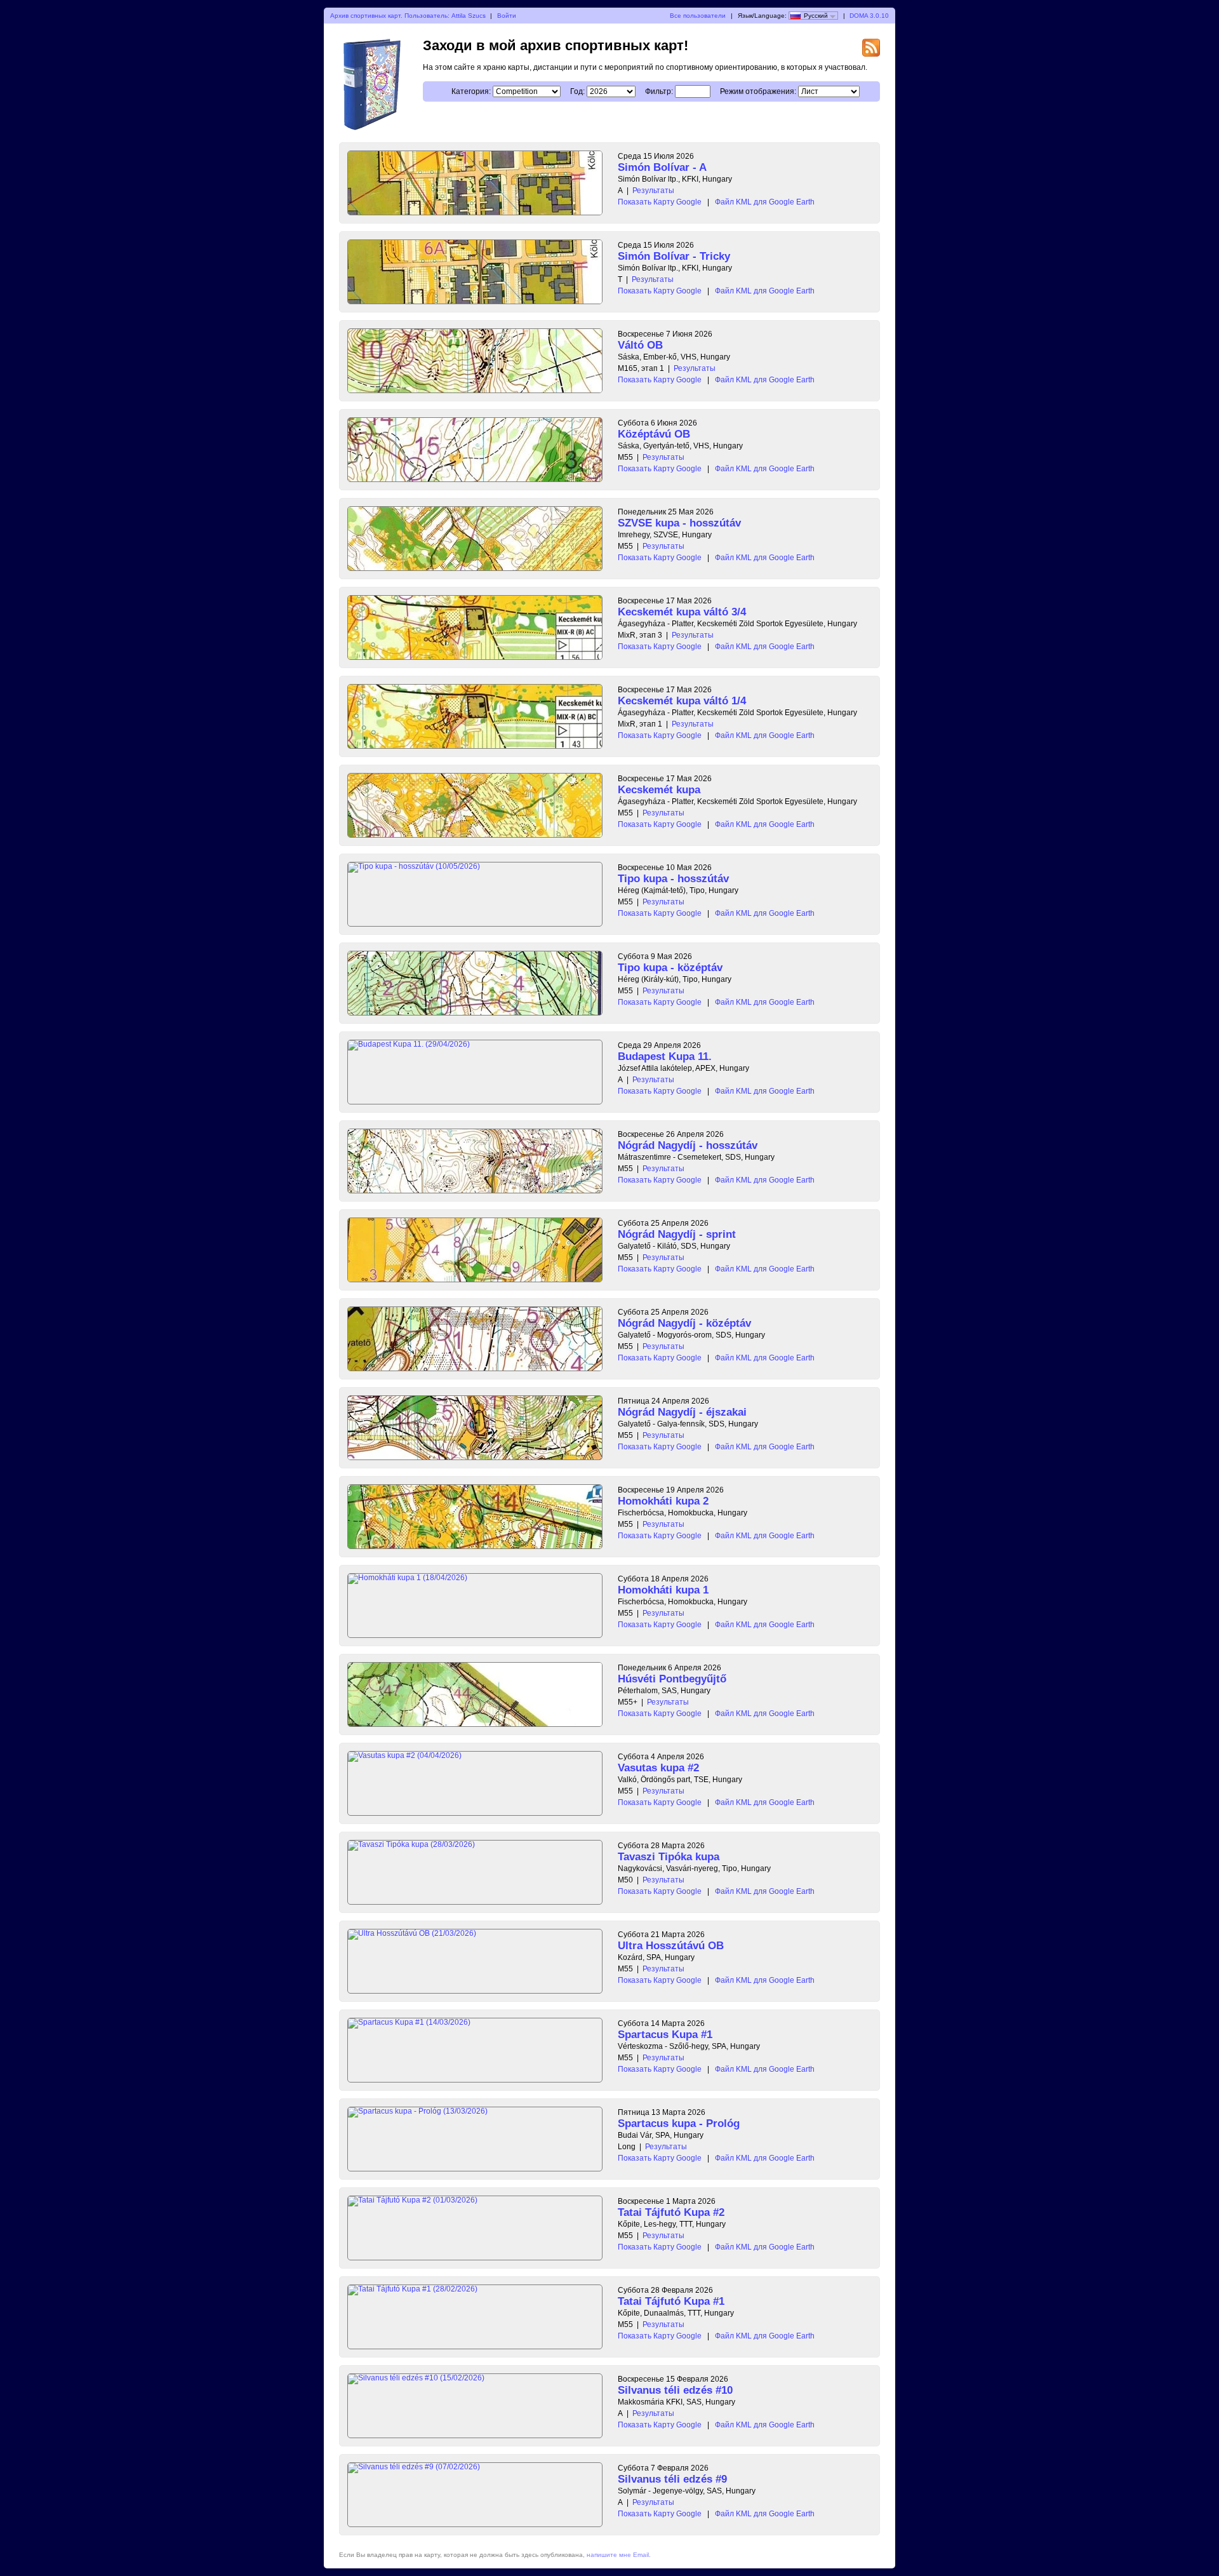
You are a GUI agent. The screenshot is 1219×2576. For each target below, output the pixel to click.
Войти (507, 16)
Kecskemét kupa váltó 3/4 (682, 612)
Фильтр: (659, 91)
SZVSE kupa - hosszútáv (679, 523)
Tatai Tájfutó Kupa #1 (671, 2301)
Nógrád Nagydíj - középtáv (684, 1323)
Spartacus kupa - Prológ (679, 2123)
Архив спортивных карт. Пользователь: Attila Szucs (408, 16)
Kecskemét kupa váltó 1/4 (682, 701)
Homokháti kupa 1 (663, 1590)
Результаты (653, 191)
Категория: (471, 91)
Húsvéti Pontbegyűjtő (672, 1679)
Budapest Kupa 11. (665, 1057)
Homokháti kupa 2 (663, 1501)
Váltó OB (640, 345)
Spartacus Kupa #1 (665, 2035)
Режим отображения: (758, 91)
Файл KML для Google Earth (765, 202)
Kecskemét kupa (659, 790)
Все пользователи (698, 16)
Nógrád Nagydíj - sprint (677, 1234)
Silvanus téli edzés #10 (675, 2390)
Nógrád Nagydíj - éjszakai (682, 1412)
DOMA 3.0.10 (869, 16)
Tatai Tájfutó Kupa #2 (671, 2212)
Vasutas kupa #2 (658, 1768)
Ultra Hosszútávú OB (671, 1946)
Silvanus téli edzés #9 (672, 2479)
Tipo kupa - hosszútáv (673, 879)
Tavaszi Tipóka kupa (669, 1857)
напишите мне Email (618, 2555)
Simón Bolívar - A (662, 167)
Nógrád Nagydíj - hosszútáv (688, 1145)
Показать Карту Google (660, 202)
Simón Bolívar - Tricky (674, 256)
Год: (577, 91)
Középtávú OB (654, 434)
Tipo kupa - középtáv (670, 968)
